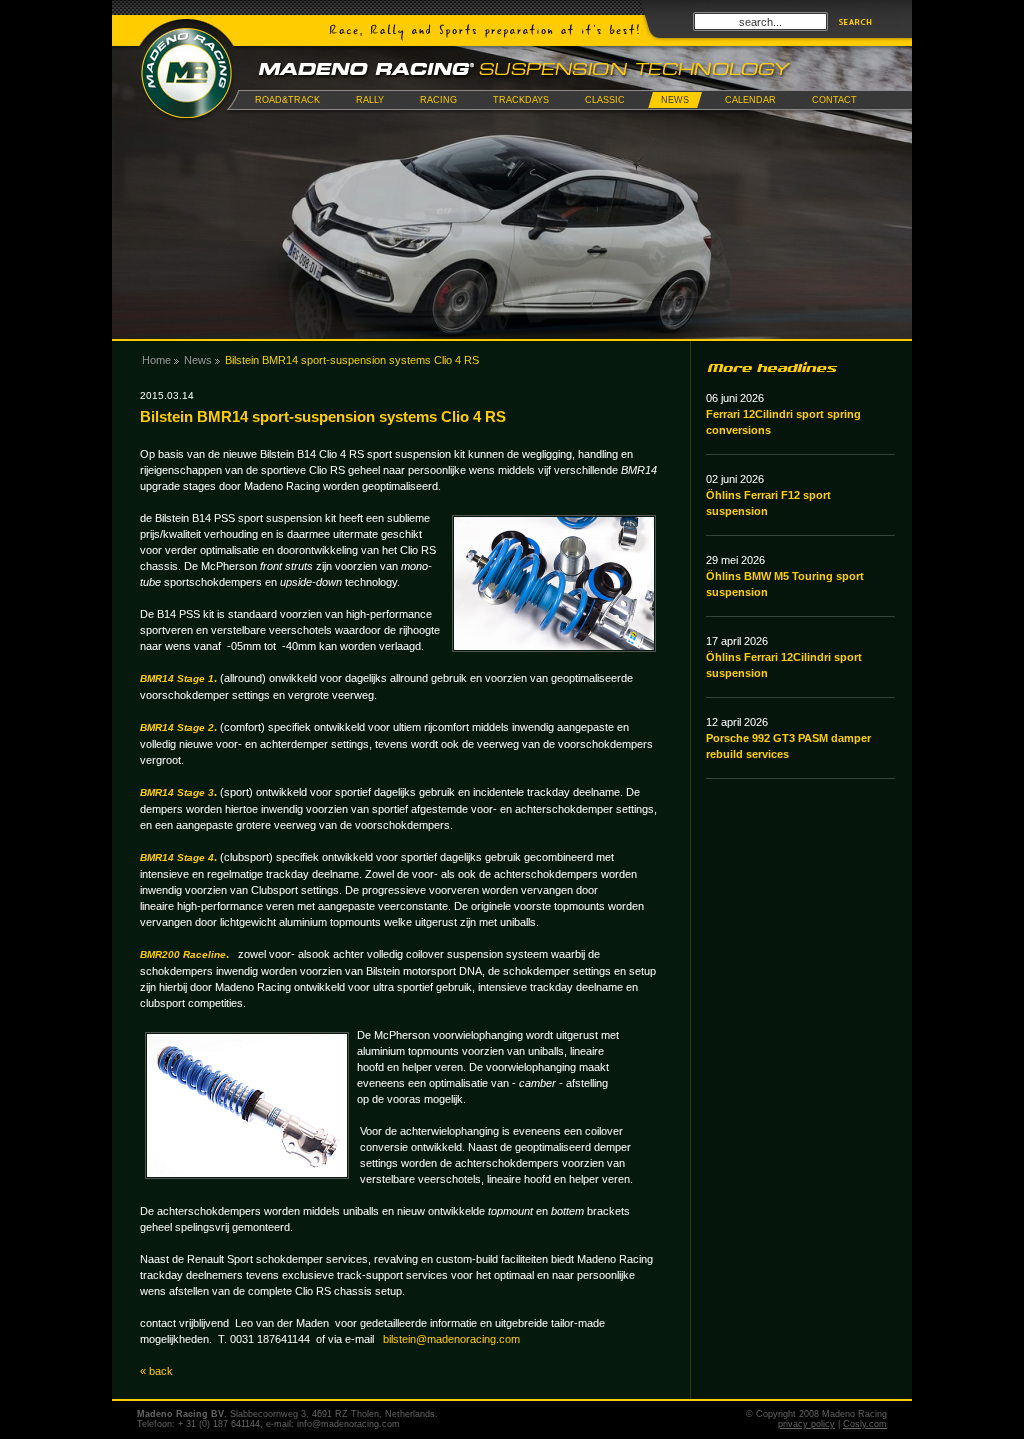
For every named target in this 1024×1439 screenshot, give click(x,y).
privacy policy (806, 1424)
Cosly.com (865, 1424)
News (198, 360)
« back (156, 1371)
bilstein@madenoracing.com (451, 1339)
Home (156, 360)
